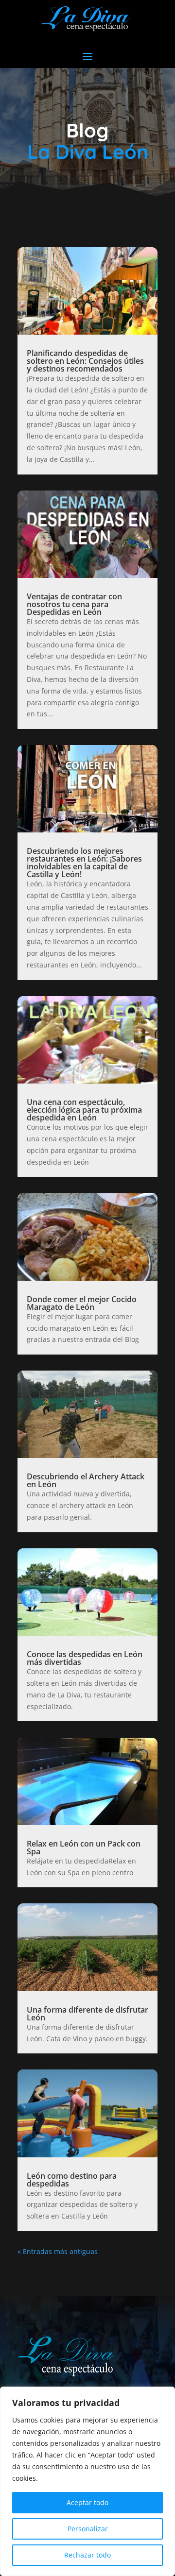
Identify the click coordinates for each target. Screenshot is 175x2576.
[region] (87, 2481)
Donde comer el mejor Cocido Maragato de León (82, 1303)
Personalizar (88, 2529)
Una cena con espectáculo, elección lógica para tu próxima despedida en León (84, 1110)
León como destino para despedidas (72, 2180)
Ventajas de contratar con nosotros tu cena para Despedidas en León (74, 604)
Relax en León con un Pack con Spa (84, 1847)
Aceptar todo (87, 2502)
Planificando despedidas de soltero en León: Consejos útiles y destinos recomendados (85, 361)
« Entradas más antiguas (58, 2251)
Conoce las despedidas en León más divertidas (85, 1658)
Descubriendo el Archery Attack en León (86, 1480)
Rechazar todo (87, 2555)
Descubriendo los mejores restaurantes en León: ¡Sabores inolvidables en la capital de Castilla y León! (84, 863)
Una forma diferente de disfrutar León (87, 2014)
